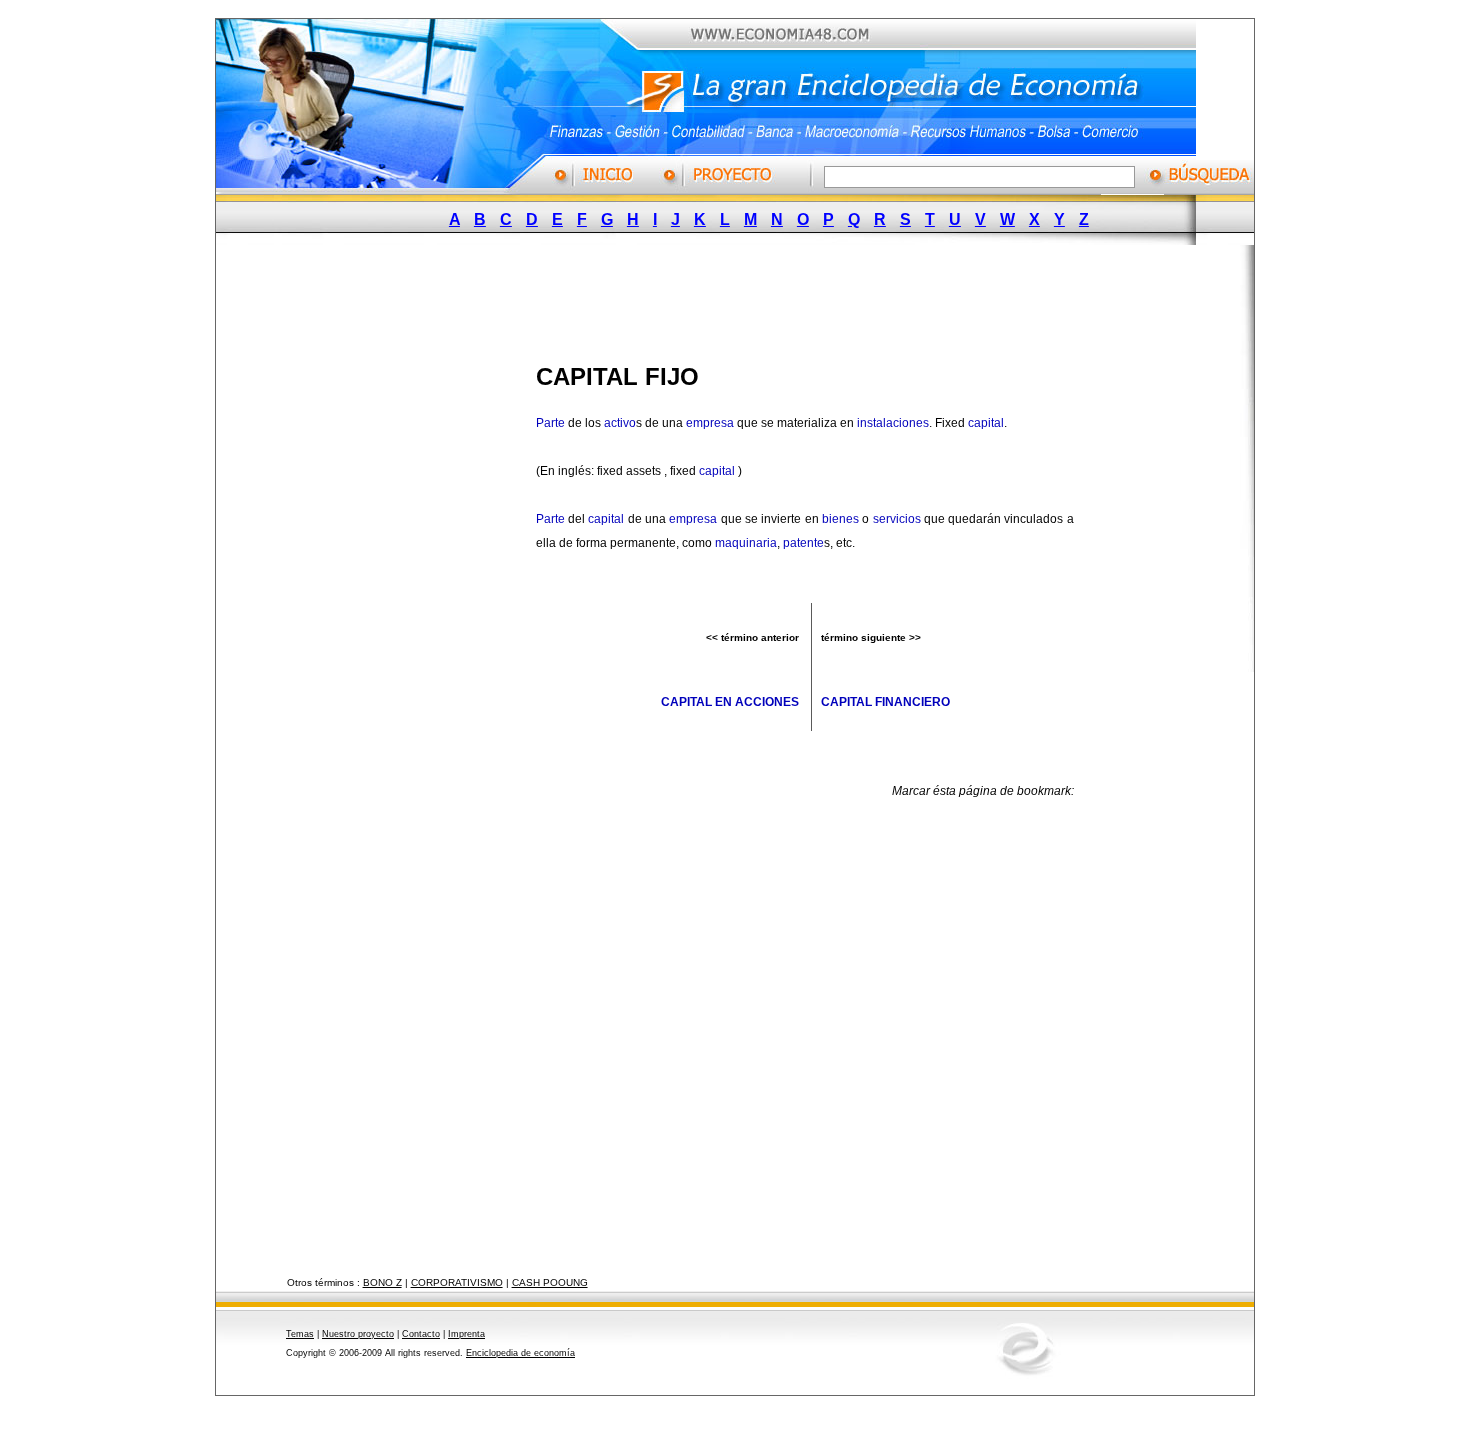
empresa (710, 423)
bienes (840, 519)
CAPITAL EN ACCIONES (730, 702)
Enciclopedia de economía (520, 1353)
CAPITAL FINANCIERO (885, 702)
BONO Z (382, 1282)
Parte (550, 423)
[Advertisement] (720, 298)
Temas (300, 1334)
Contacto (421, 1334)
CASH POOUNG (550, 1282)
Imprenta (466, 1334)
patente (803, 543)
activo (620, 423)
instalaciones (893, 423)
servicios (897, 519)
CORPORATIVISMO (457, 1282)
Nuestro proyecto (358, 1334)
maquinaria (746, 543)
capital (986, 423)
